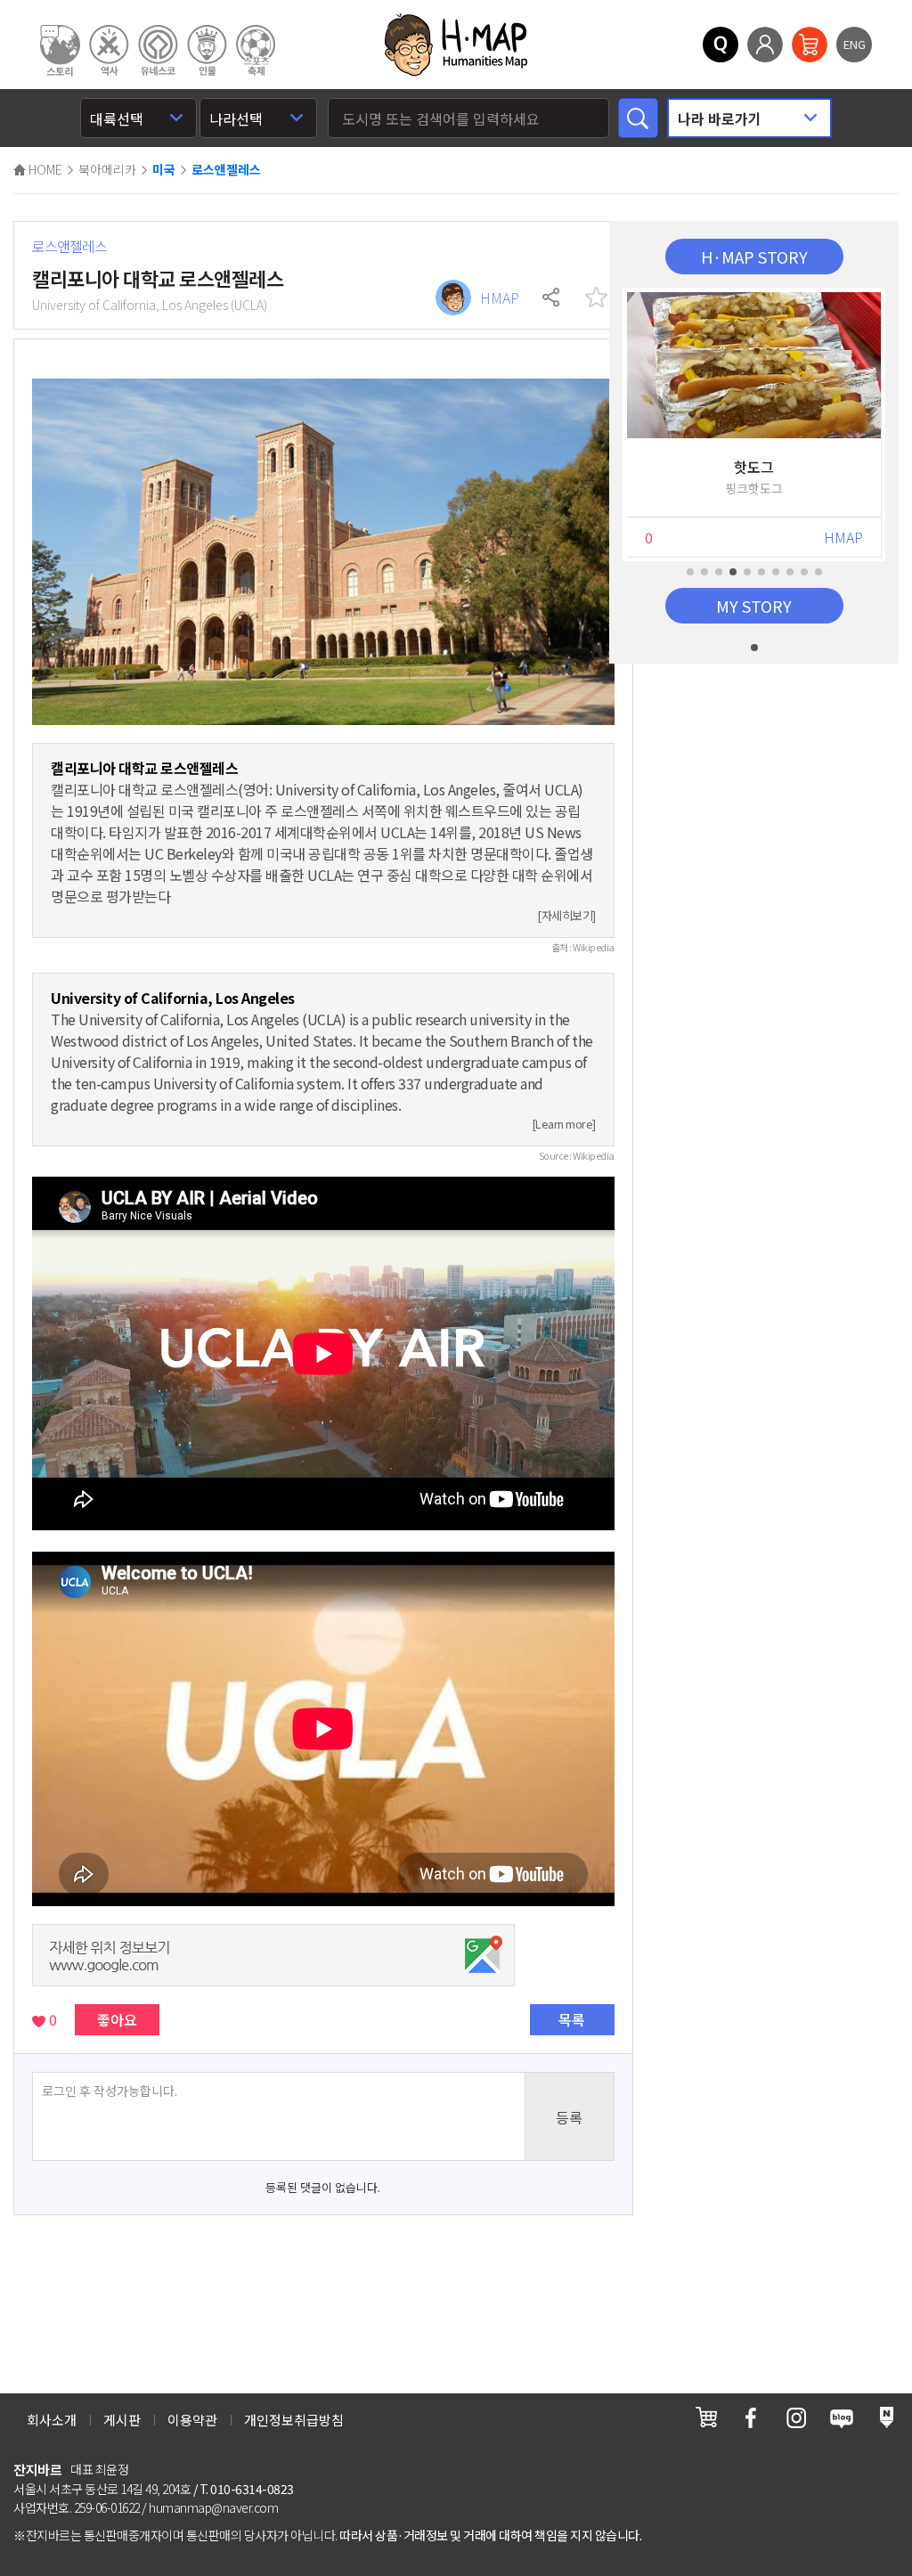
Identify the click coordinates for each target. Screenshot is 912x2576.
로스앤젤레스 (226, 170)
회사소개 (52, 2420)
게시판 (122, 2420)
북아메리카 (107, 169)
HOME (44, 169)
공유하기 (552, 298)
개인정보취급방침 (294, 2420)
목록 (572, 2019)
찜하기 (597, 298)
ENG (855, 44)
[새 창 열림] (706, 2417)
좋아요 (117, 2019)
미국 (164, 170)
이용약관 (192, 2420)
